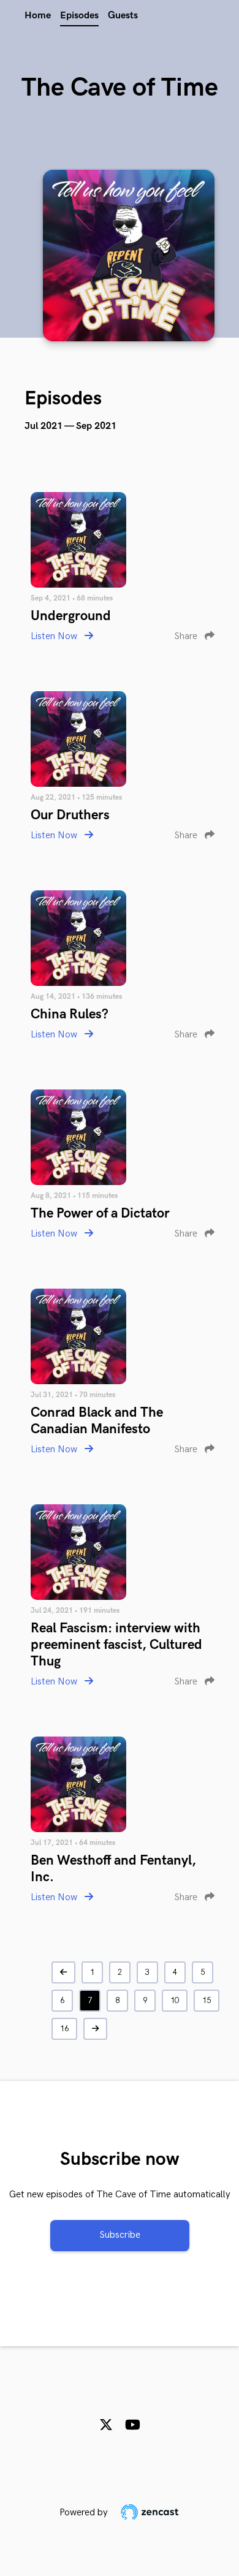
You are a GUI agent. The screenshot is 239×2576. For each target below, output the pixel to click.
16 (64, 2029)
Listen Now (55, 636)
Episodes (79, 16)
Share (187, 636)
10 (175, 2001)
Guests (123, 16)
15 (207, 2001)
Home (38, 16)
